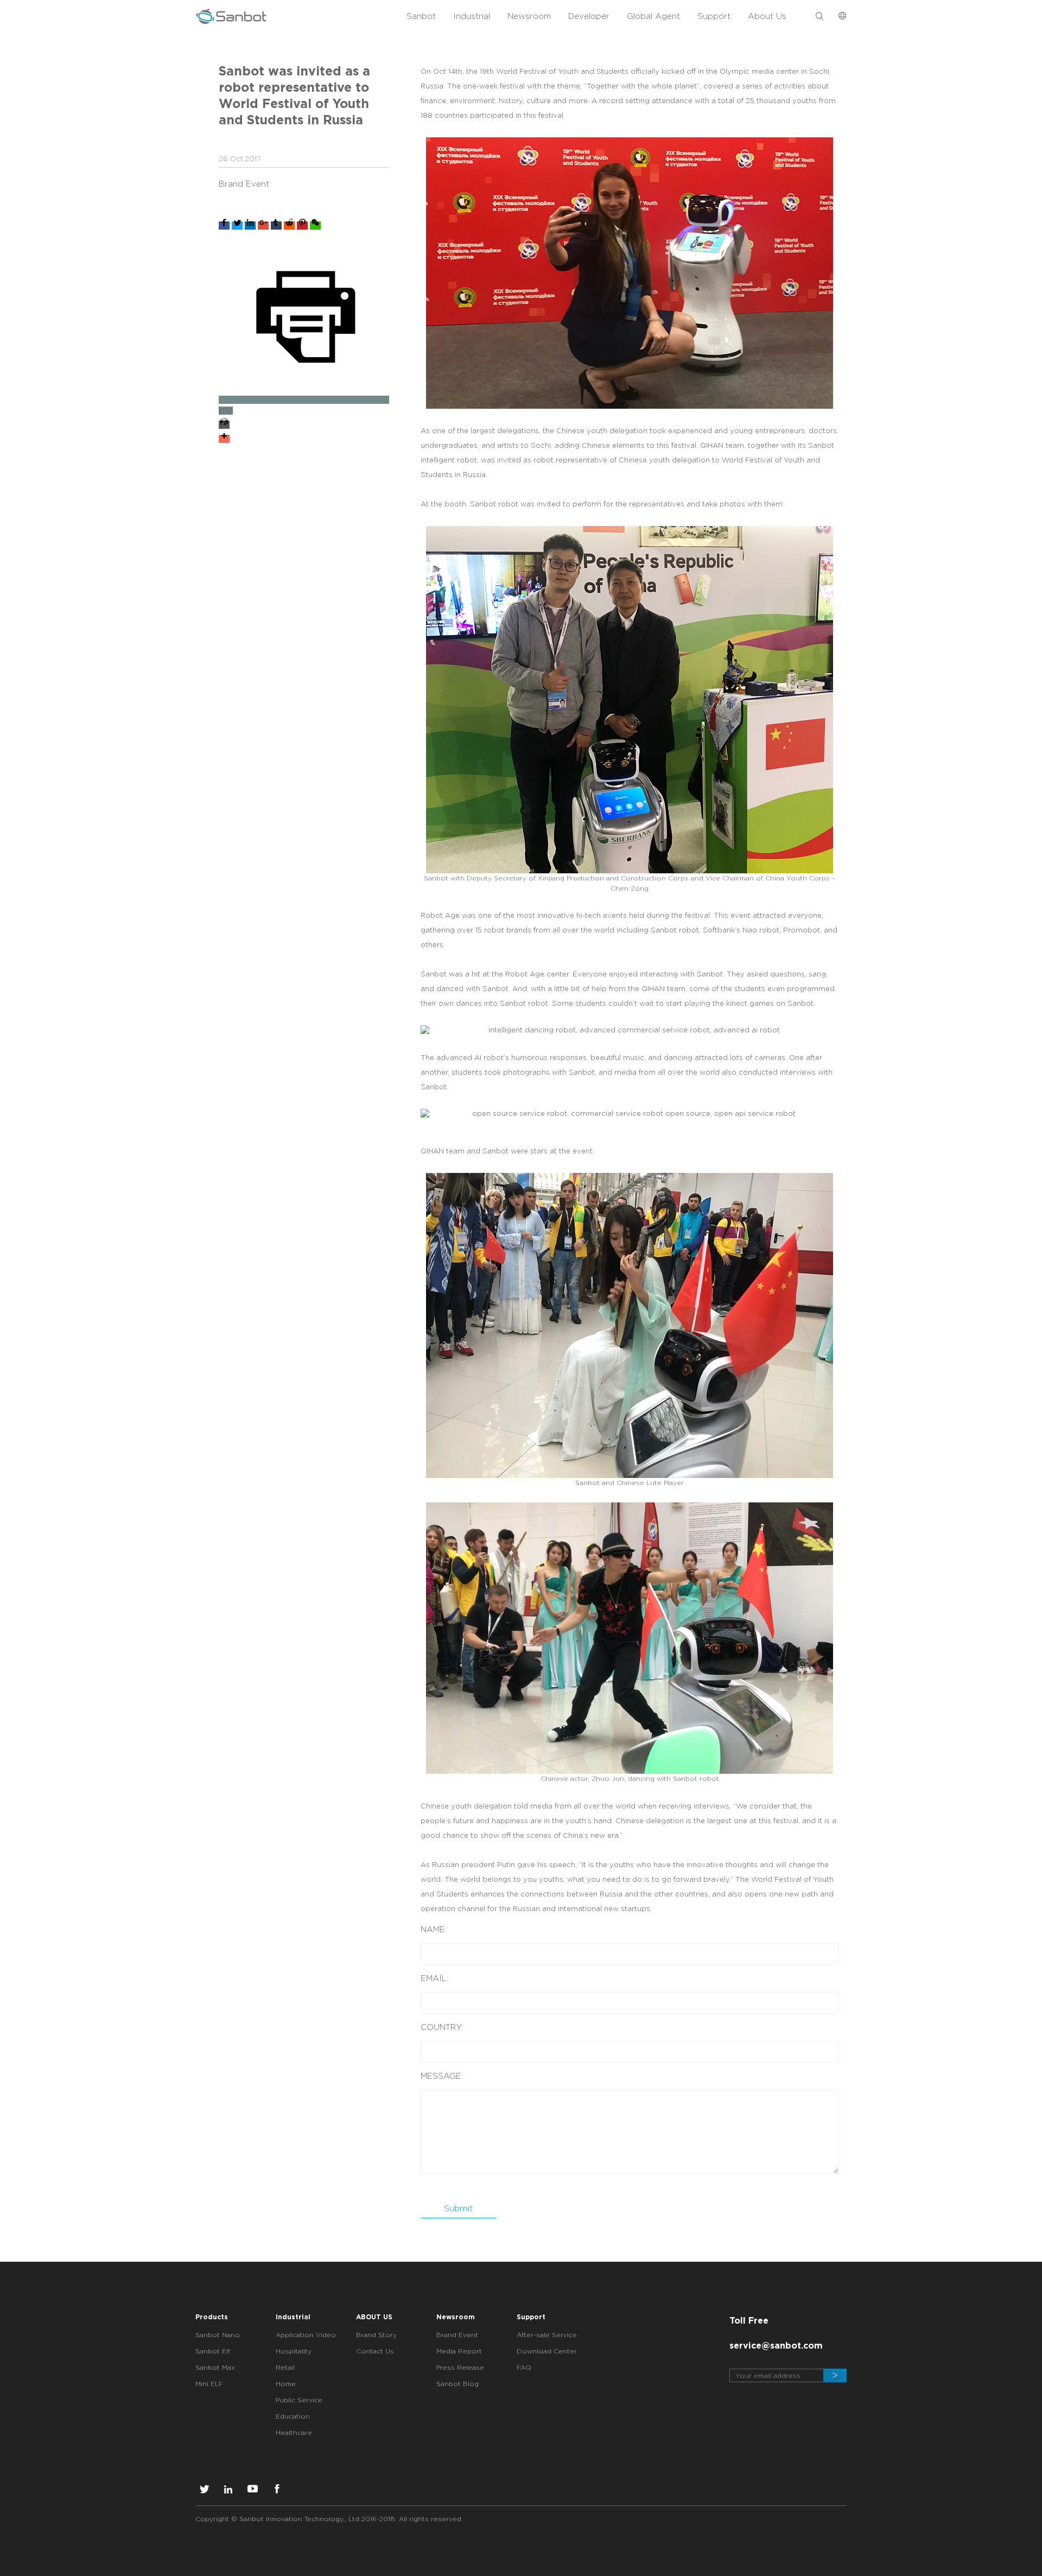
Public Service (299, 2400)
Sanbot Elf (213, 2351)
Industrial (472, 16)
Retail (285, 2367)
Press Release (460, 2367)
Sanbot (421, 16)
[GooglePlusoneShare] (263, 226)
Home (286, 2384)
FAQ (524, 2367)
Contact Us (375, 2351)
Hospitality (294, 2351)
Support (714, 16)
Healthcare (294, 2432)
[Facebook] (224, 226)
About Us (767, 16)
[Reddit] (289, 226)
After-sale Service (547, 2335)
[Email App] (304, 423)
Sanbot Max (215, 2367)
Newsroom (529, 16)
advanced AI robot (470, 1058)
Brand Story (376, 2335)
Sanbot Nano (218, 2335)
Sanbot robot (675, 930)
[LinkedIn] (250, 226)
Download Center (547, 2351)
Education (293, 2416)
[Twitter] (237, 226)
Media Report (459, 2351)
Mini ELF (209, 2384)
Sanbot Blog (458, 2384)
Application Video (306, 2335)
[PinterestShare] (302, 226)
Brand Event (457, 2335)
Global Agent (653, 16)
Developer (589, 16)
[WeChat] (315, 226)
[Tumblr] (276, 226)
